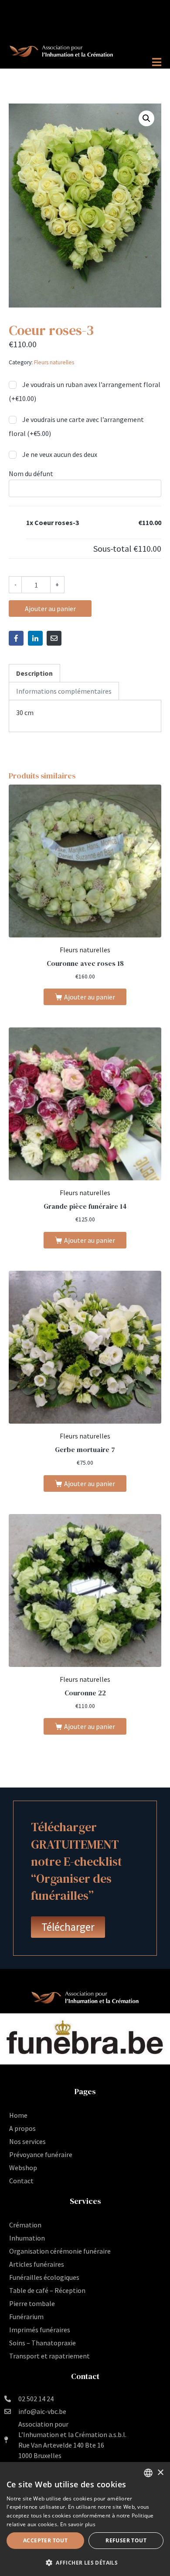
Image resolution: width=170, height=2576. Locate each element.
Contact (21, 2181)
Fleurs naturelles (54, 362)
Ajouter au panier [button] (90, 997)
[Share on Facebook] (16, 638)
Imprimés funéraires (40, 2330)
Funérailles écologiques (44, 2277)
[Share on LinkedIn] (35, 638)
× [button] (160, 2473)
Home (18, 2115)
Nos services (27, 2141)
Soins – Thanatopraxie (42, 2343)
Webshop (23, 2168)
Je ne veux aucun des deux (59, 454)
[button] (146, 118)
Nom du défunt (31, 474)
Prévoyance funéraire (41, 2154)
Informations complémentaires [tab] (64, 691)
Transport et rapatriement (49, 2356)
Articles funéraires (37, 2264)
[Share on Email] (54, 638)
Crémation (25, 2225)
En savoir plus (78, 2524)
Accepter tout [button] (45, 2540)
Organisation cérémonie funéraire (60, 2251)
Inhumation (27, 2238)
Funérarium (26, 2317)
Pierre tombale (32, 2303)
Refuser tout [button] (126, 2540)
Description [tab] (34, 673)
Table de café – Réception (47, 2290)
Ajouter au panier (50, 609)
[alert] (85, 2519)
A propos (22, 2128)
